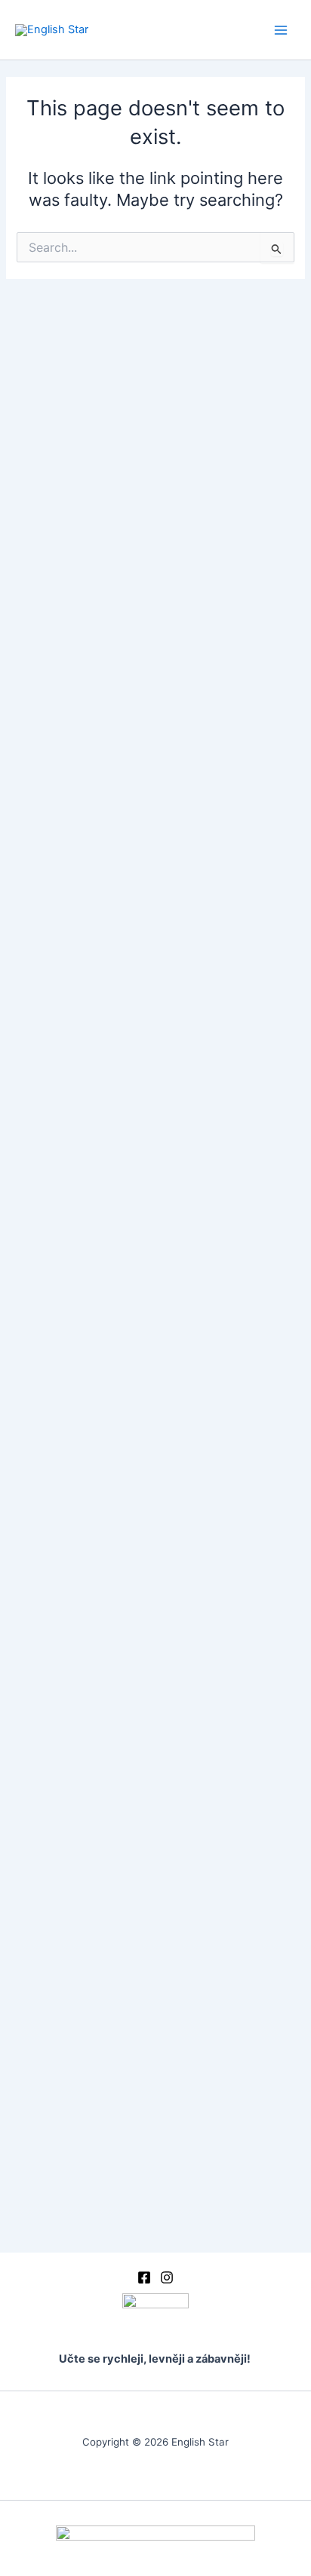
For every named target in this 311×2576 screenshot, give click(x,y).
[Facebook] (144, 2277)
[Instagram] (167, 2277)
